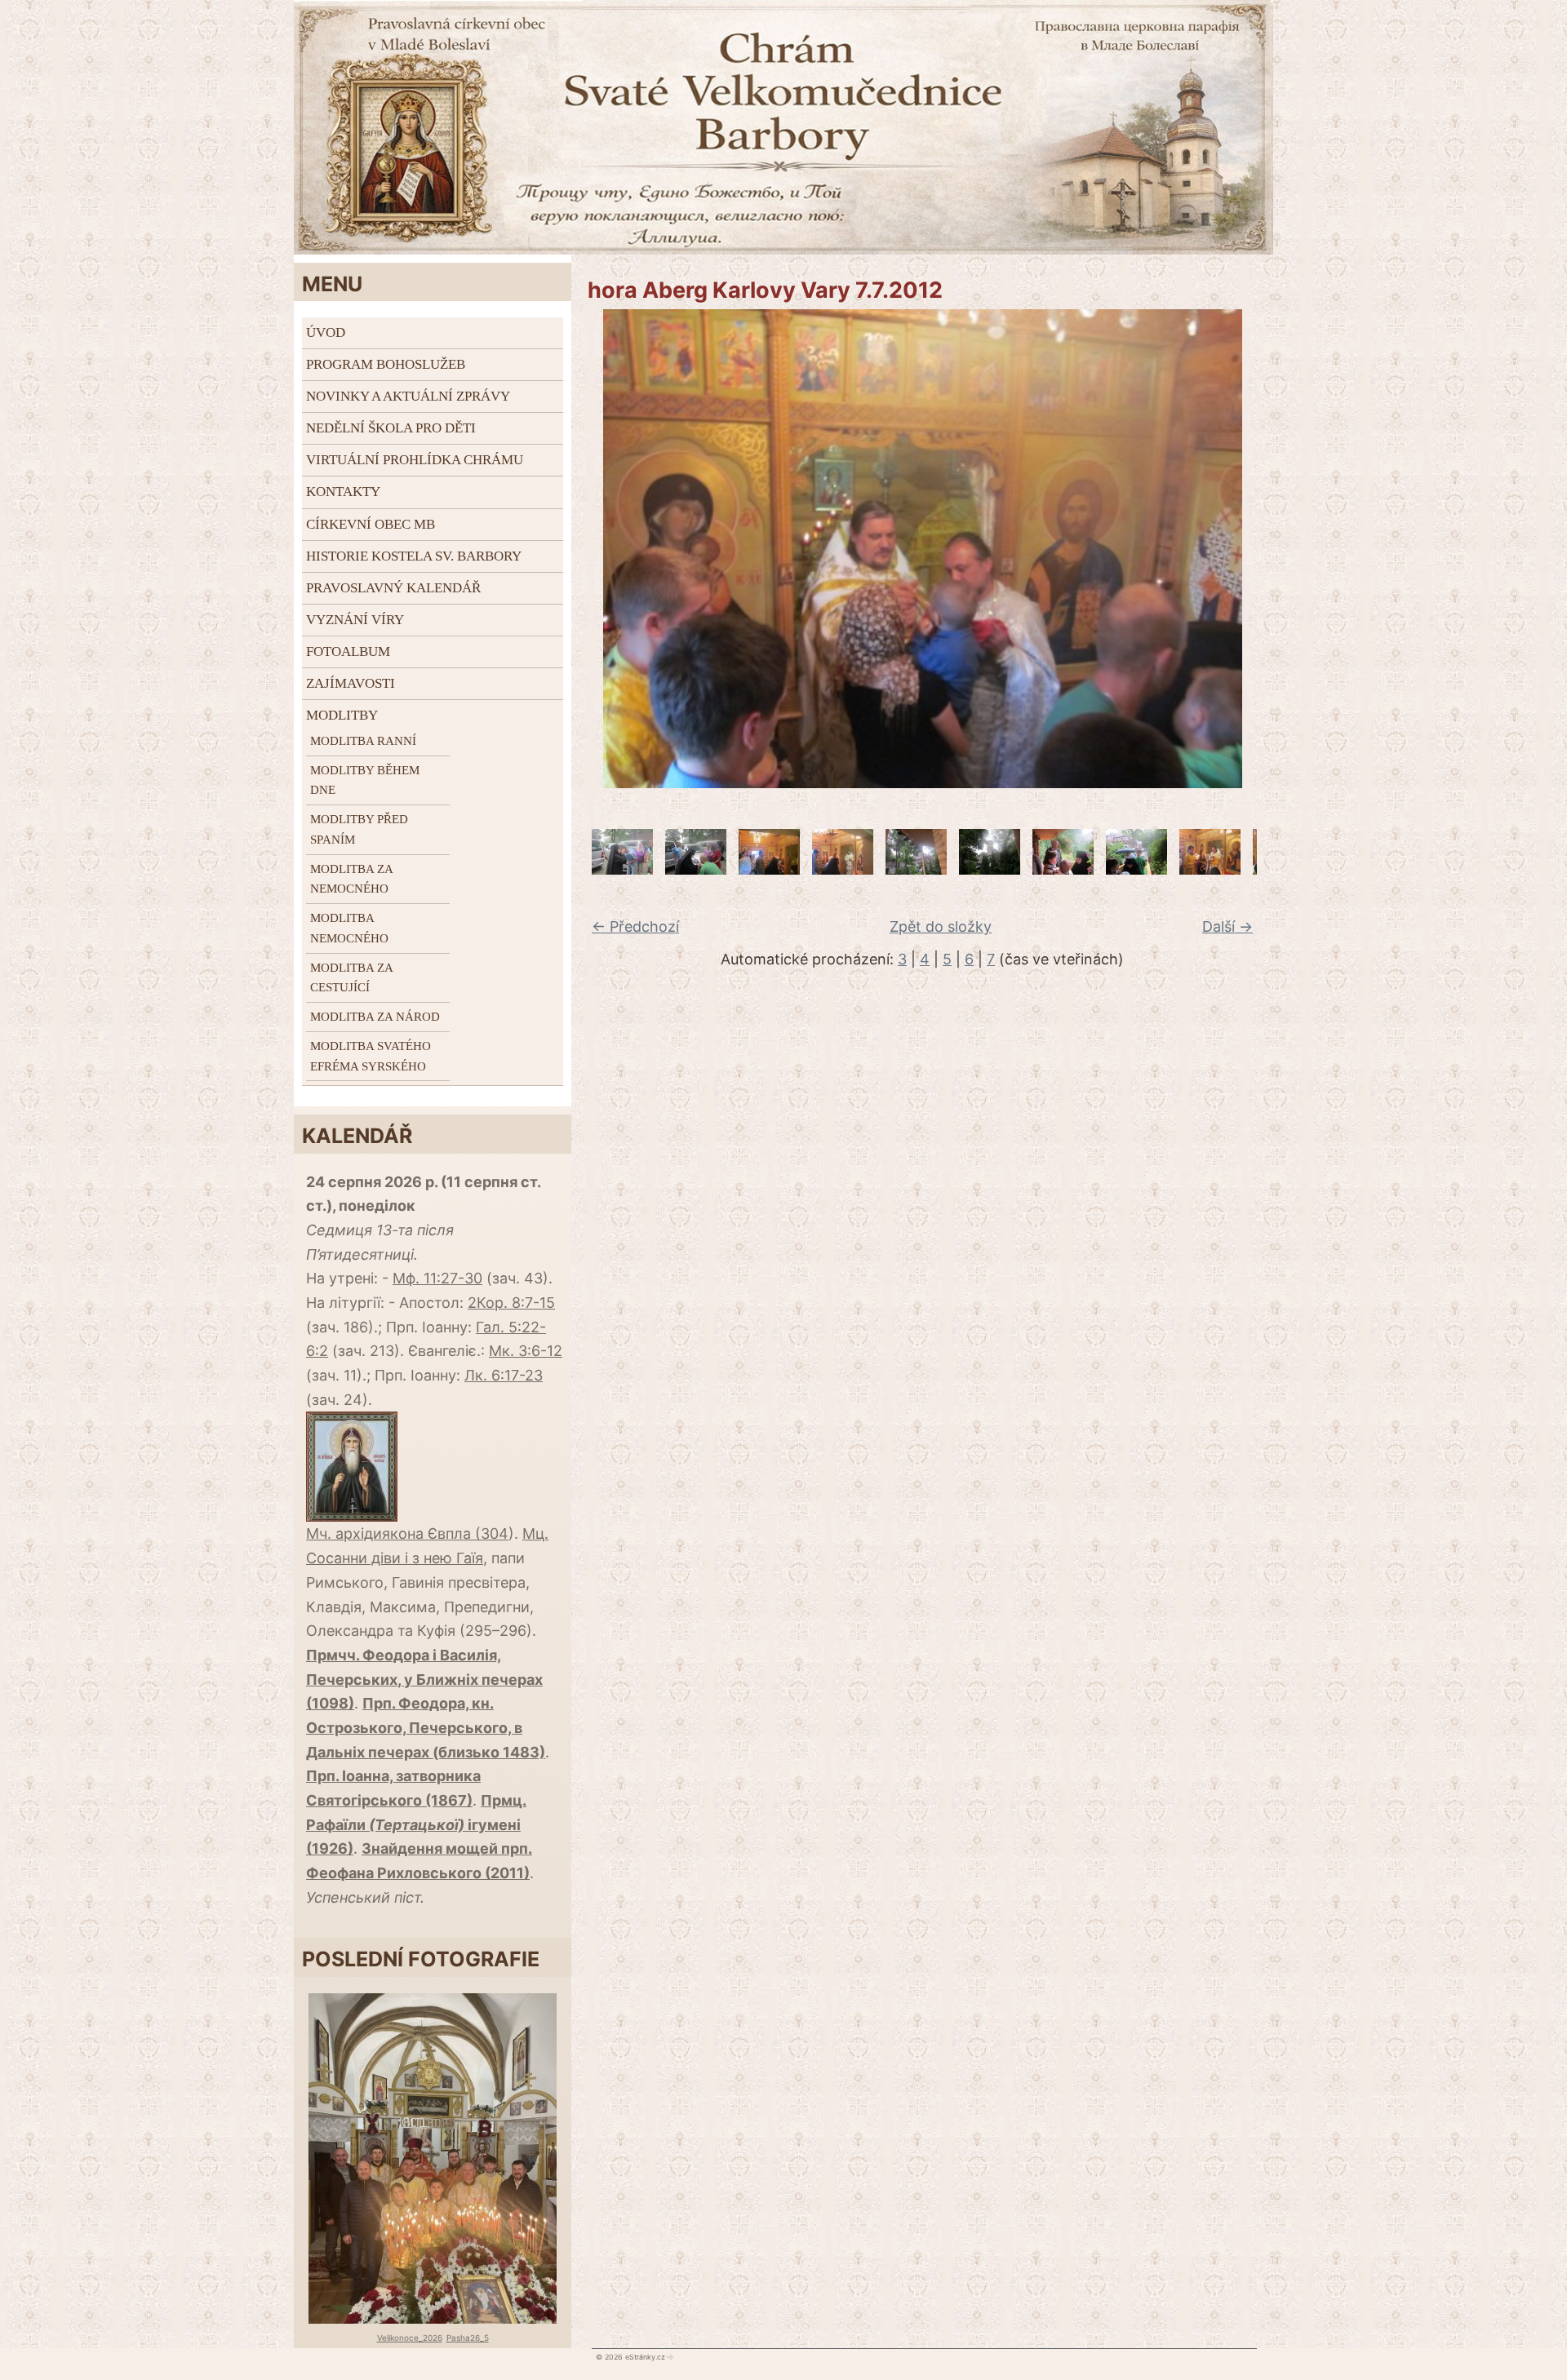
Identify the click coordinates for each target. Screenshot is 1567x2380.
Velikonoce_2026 (410, 2338)
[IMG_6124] (843, 869)
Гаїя (470, 1558)
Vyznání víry (355, 620)
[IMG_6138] (1136, 869)
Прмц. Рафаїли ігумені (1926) (416, 1824)
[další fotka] (1251, 549)
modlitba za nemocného (351, 879)
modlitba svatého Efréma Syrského (371, 1056)
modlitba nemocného (349, 928)
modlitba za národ (375, 1017)
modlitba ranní (363, 741)
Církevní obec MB (371, 524)
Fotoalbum (348, 652)
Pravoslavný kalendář (393, 588)
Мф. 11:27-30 (437, 1278)
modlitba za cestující (351, 978)
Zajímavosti (351, 683)
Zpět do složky (941, 926)
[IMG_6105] (696, 869)
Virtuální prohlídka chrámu (415, 460)
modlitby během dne (365, 780)
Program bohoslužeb (386, 364)
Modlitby (342, 715)
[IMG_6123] (769, 869)
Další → (1227, 926)
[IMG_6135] (1063, 869)
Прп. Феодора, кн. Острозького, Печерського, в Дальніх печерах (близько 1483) (426, 1727)
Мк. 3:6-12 (526, 1351)
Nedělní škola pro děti (391, 428)
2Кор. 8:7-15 (511, 1303)
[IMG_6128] (916, 869)
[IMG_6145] (1210, 869)
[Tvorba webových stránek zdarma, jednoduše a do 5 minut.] (671, 2357)
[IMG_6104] (622, 869)
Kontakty (343, 492)
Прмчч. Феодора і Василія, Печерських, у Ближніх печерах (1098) (424, 1679)
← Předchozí (635, 926)
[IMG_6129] (990, 869)
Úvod (326, 332)
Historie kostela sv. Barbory (414, 556)
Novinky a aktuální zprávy (408, 396)
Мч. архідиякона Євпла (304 (407, 1533)
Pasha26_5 (468, 2338)
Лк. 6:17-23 (504, 1375)
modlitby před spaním (359, 829)
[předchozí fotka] (594, 549)
